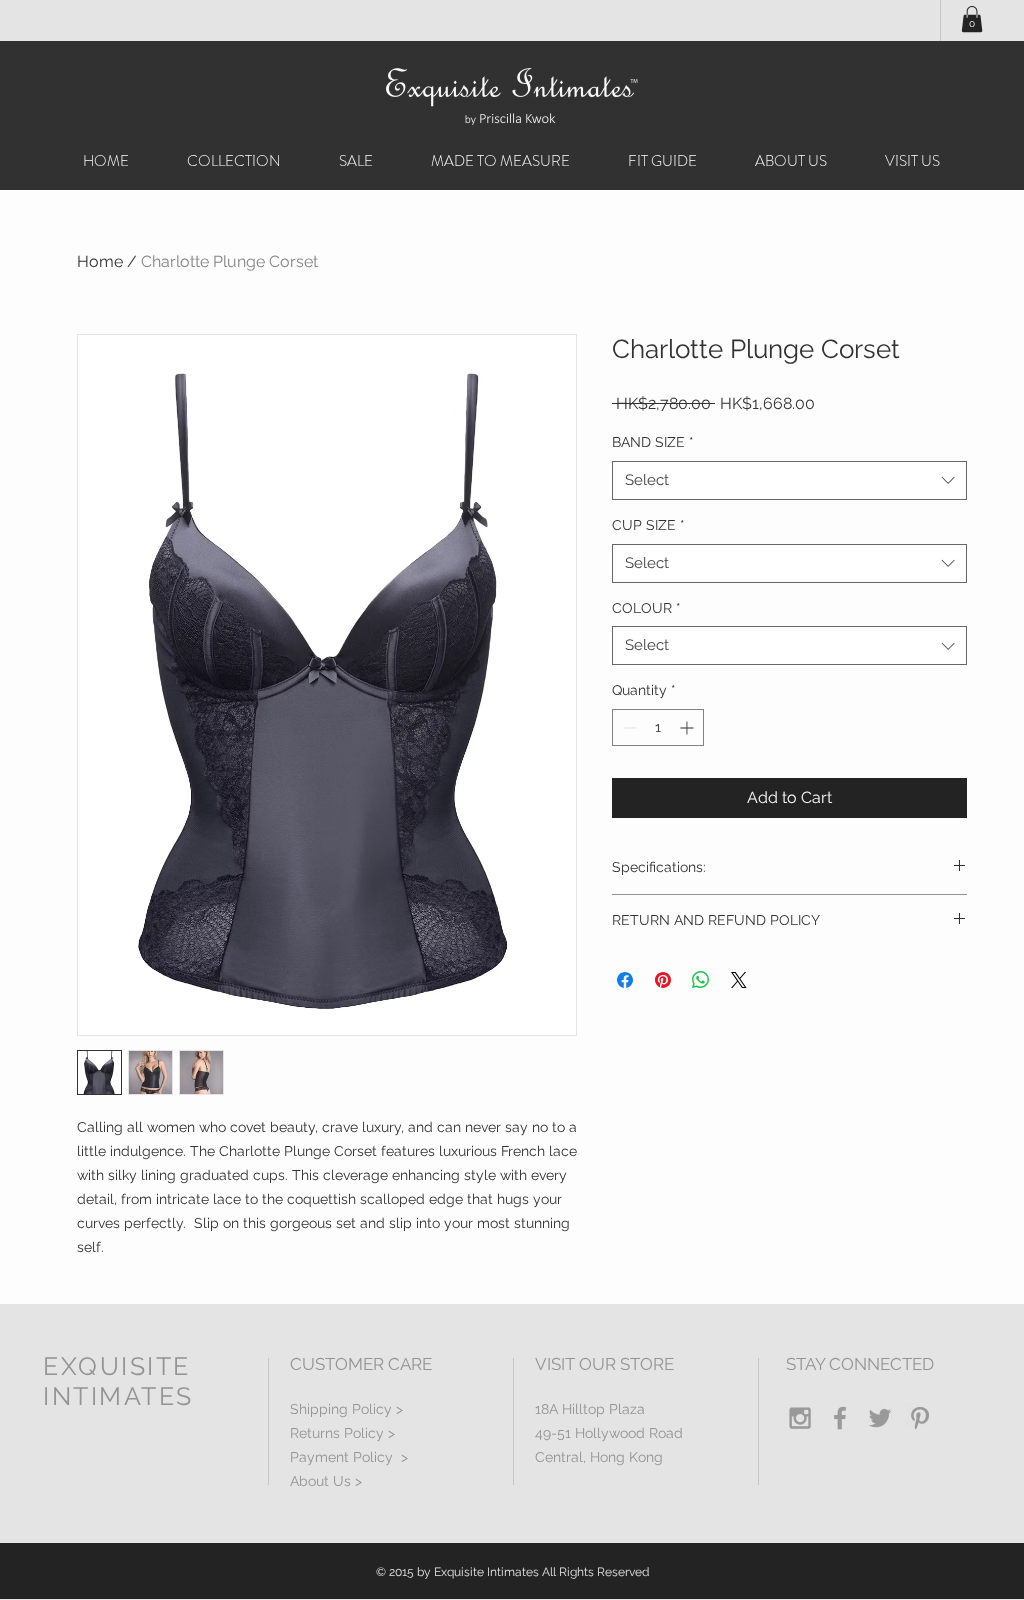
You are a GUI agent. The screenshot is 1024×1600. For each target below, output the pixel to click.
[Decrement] (627, 727)
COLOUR (646, 608)
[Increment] (688, 727)
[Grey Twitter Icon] (880, 1418)
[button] (972, 19)
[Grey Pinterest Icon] (920, 1418)
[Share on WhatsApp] (701, 980)
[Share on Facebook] (625, 980)
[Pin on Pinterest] (663, 980)
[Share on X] (739, 980)
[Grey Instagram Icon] (800, 1418)
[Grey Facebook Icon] (840, 1418)
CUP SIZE (648, 525)
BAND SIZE (653, 442)
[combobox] (789, 480)
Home (100, 261)
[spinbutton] (658, 727)
